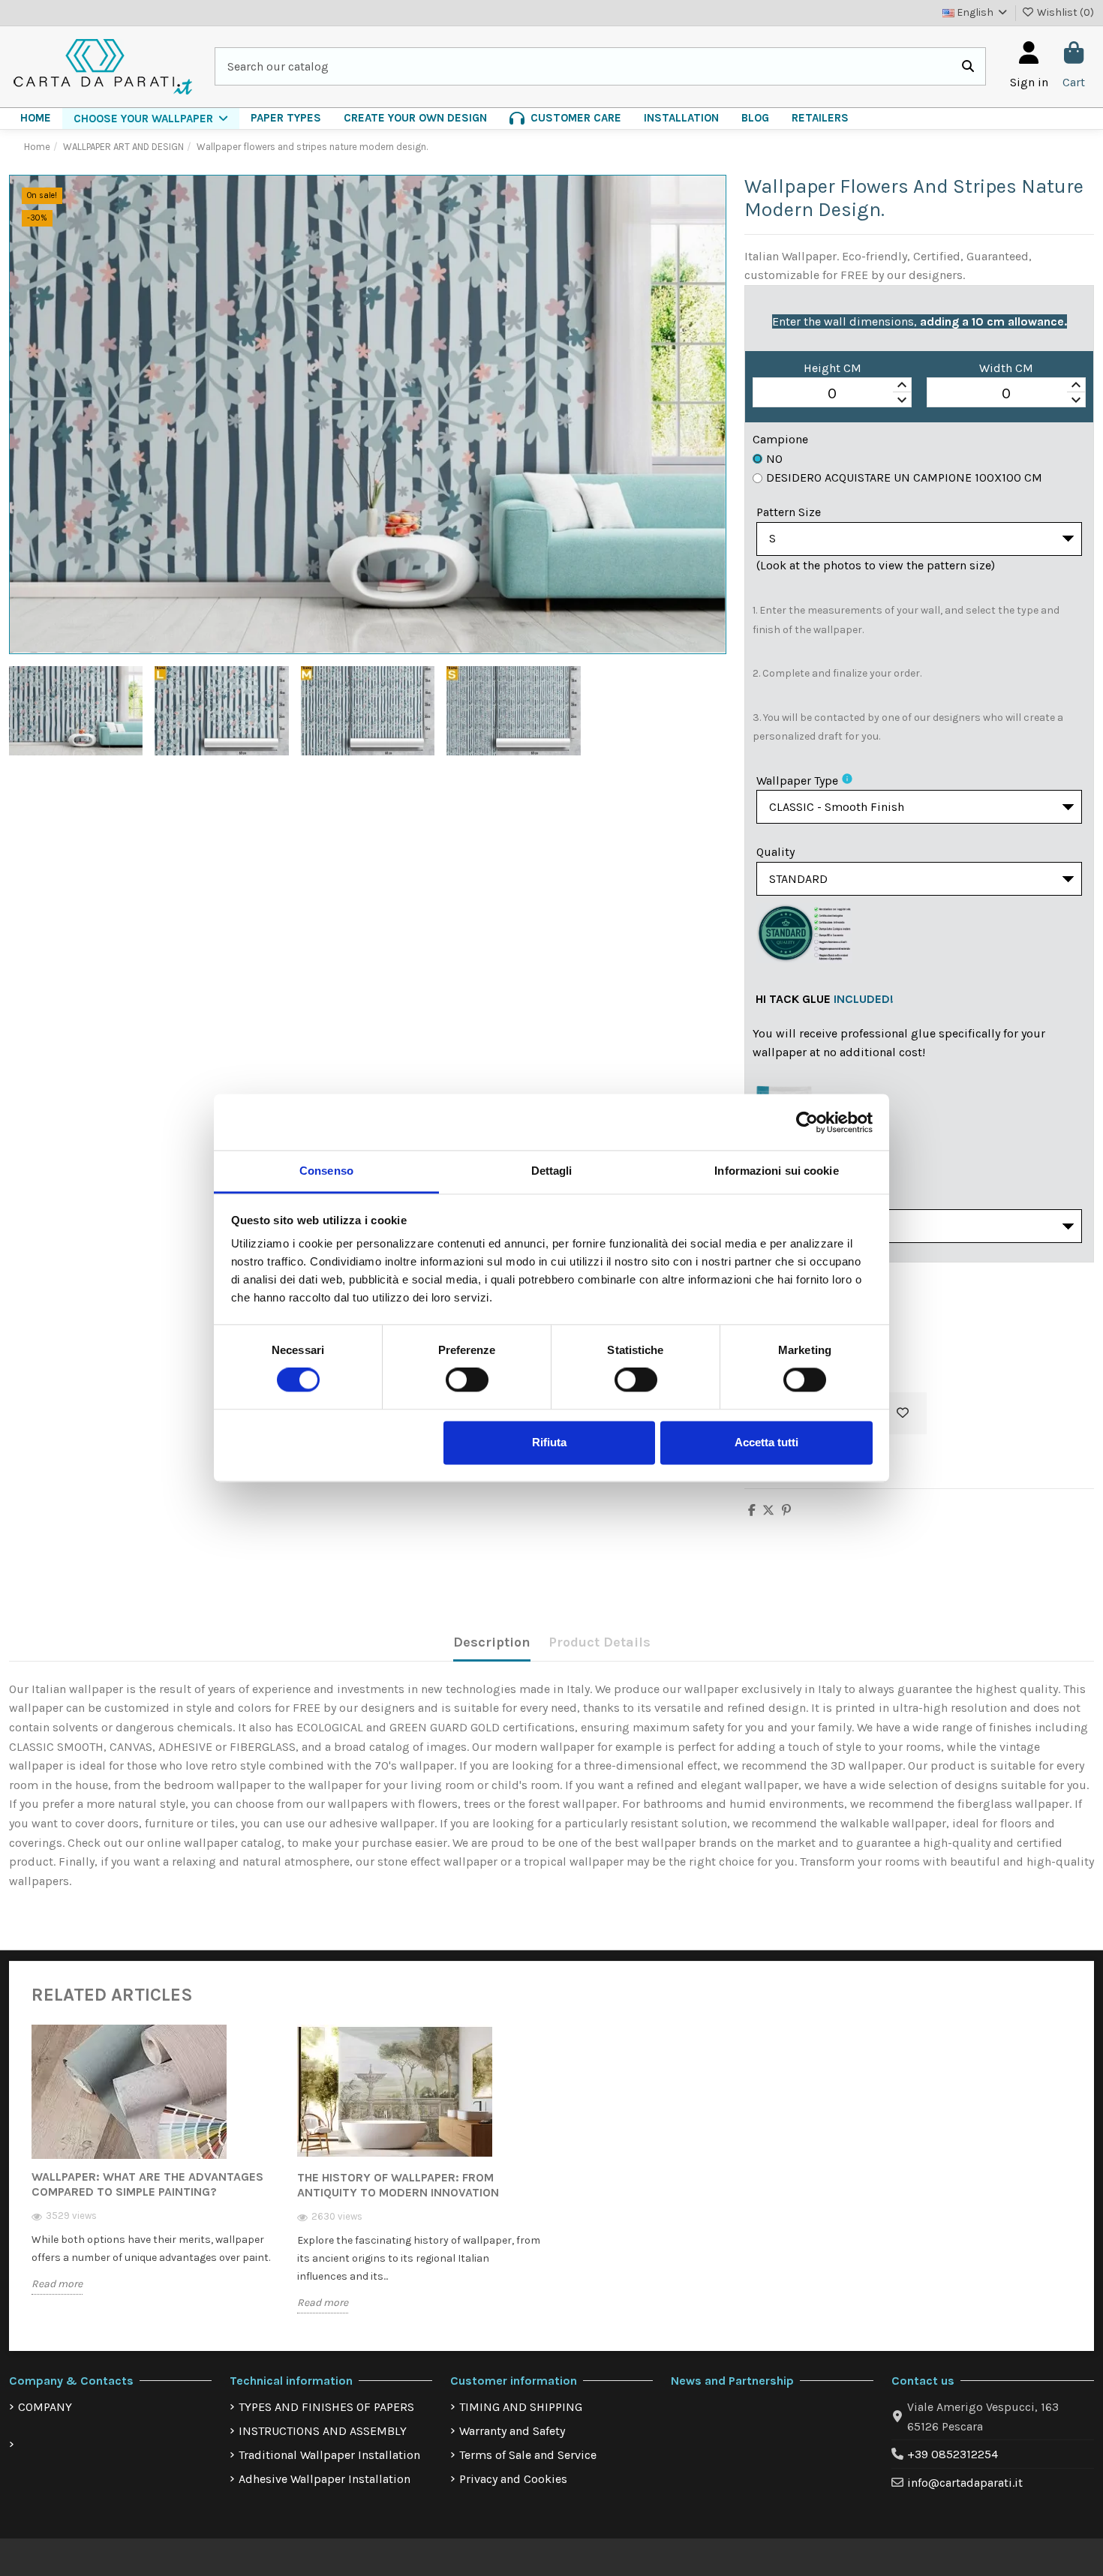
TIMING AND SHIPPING (521, 2407)
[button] (151, 119)
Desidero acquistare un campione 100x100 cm (904, 477)
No (774, 459)
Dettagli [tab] (552, 1171)
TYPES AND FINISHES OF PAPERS (326, 2407)
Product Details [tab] (600, 1642)
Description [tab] (492, 1642)
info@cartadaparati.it (965, 2483)
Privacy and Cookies (513, 2479)
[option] (153, 2171)
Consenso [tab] (326, 1171)
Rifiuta (549, 1442)
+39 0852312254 (953, 2454)
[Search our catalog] (968, 67)
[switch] (467, 1380)
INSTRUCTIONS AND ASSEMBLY (323, 2431)
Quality (775, 852)
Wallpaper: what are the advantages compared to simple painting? (147, 2184)
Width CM (1006, 368)
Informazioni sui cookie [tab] (776, 1171)
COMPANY (45, 2407)
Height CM (833, 368)
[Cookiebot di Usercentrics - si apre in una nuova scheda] (807, 1122)
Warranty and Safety (512, 2431)
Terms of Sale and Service (528, 2455)
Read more (57, 2284)
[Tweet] (768, 1510)
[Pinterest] (786, 1510)
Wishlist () (1064, 12)
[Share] (752, 1510)
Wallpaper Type (797, 781)
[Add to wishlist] (903, 1413)
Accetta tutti (766, 1442)
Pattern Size (789, 512)
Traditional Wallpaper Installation (329, 2455)
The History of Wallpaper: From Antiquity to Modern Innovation (398, 2185)
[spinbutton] (832, 393)
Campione (780, 439)
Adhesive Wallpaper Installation (325, 2479)
